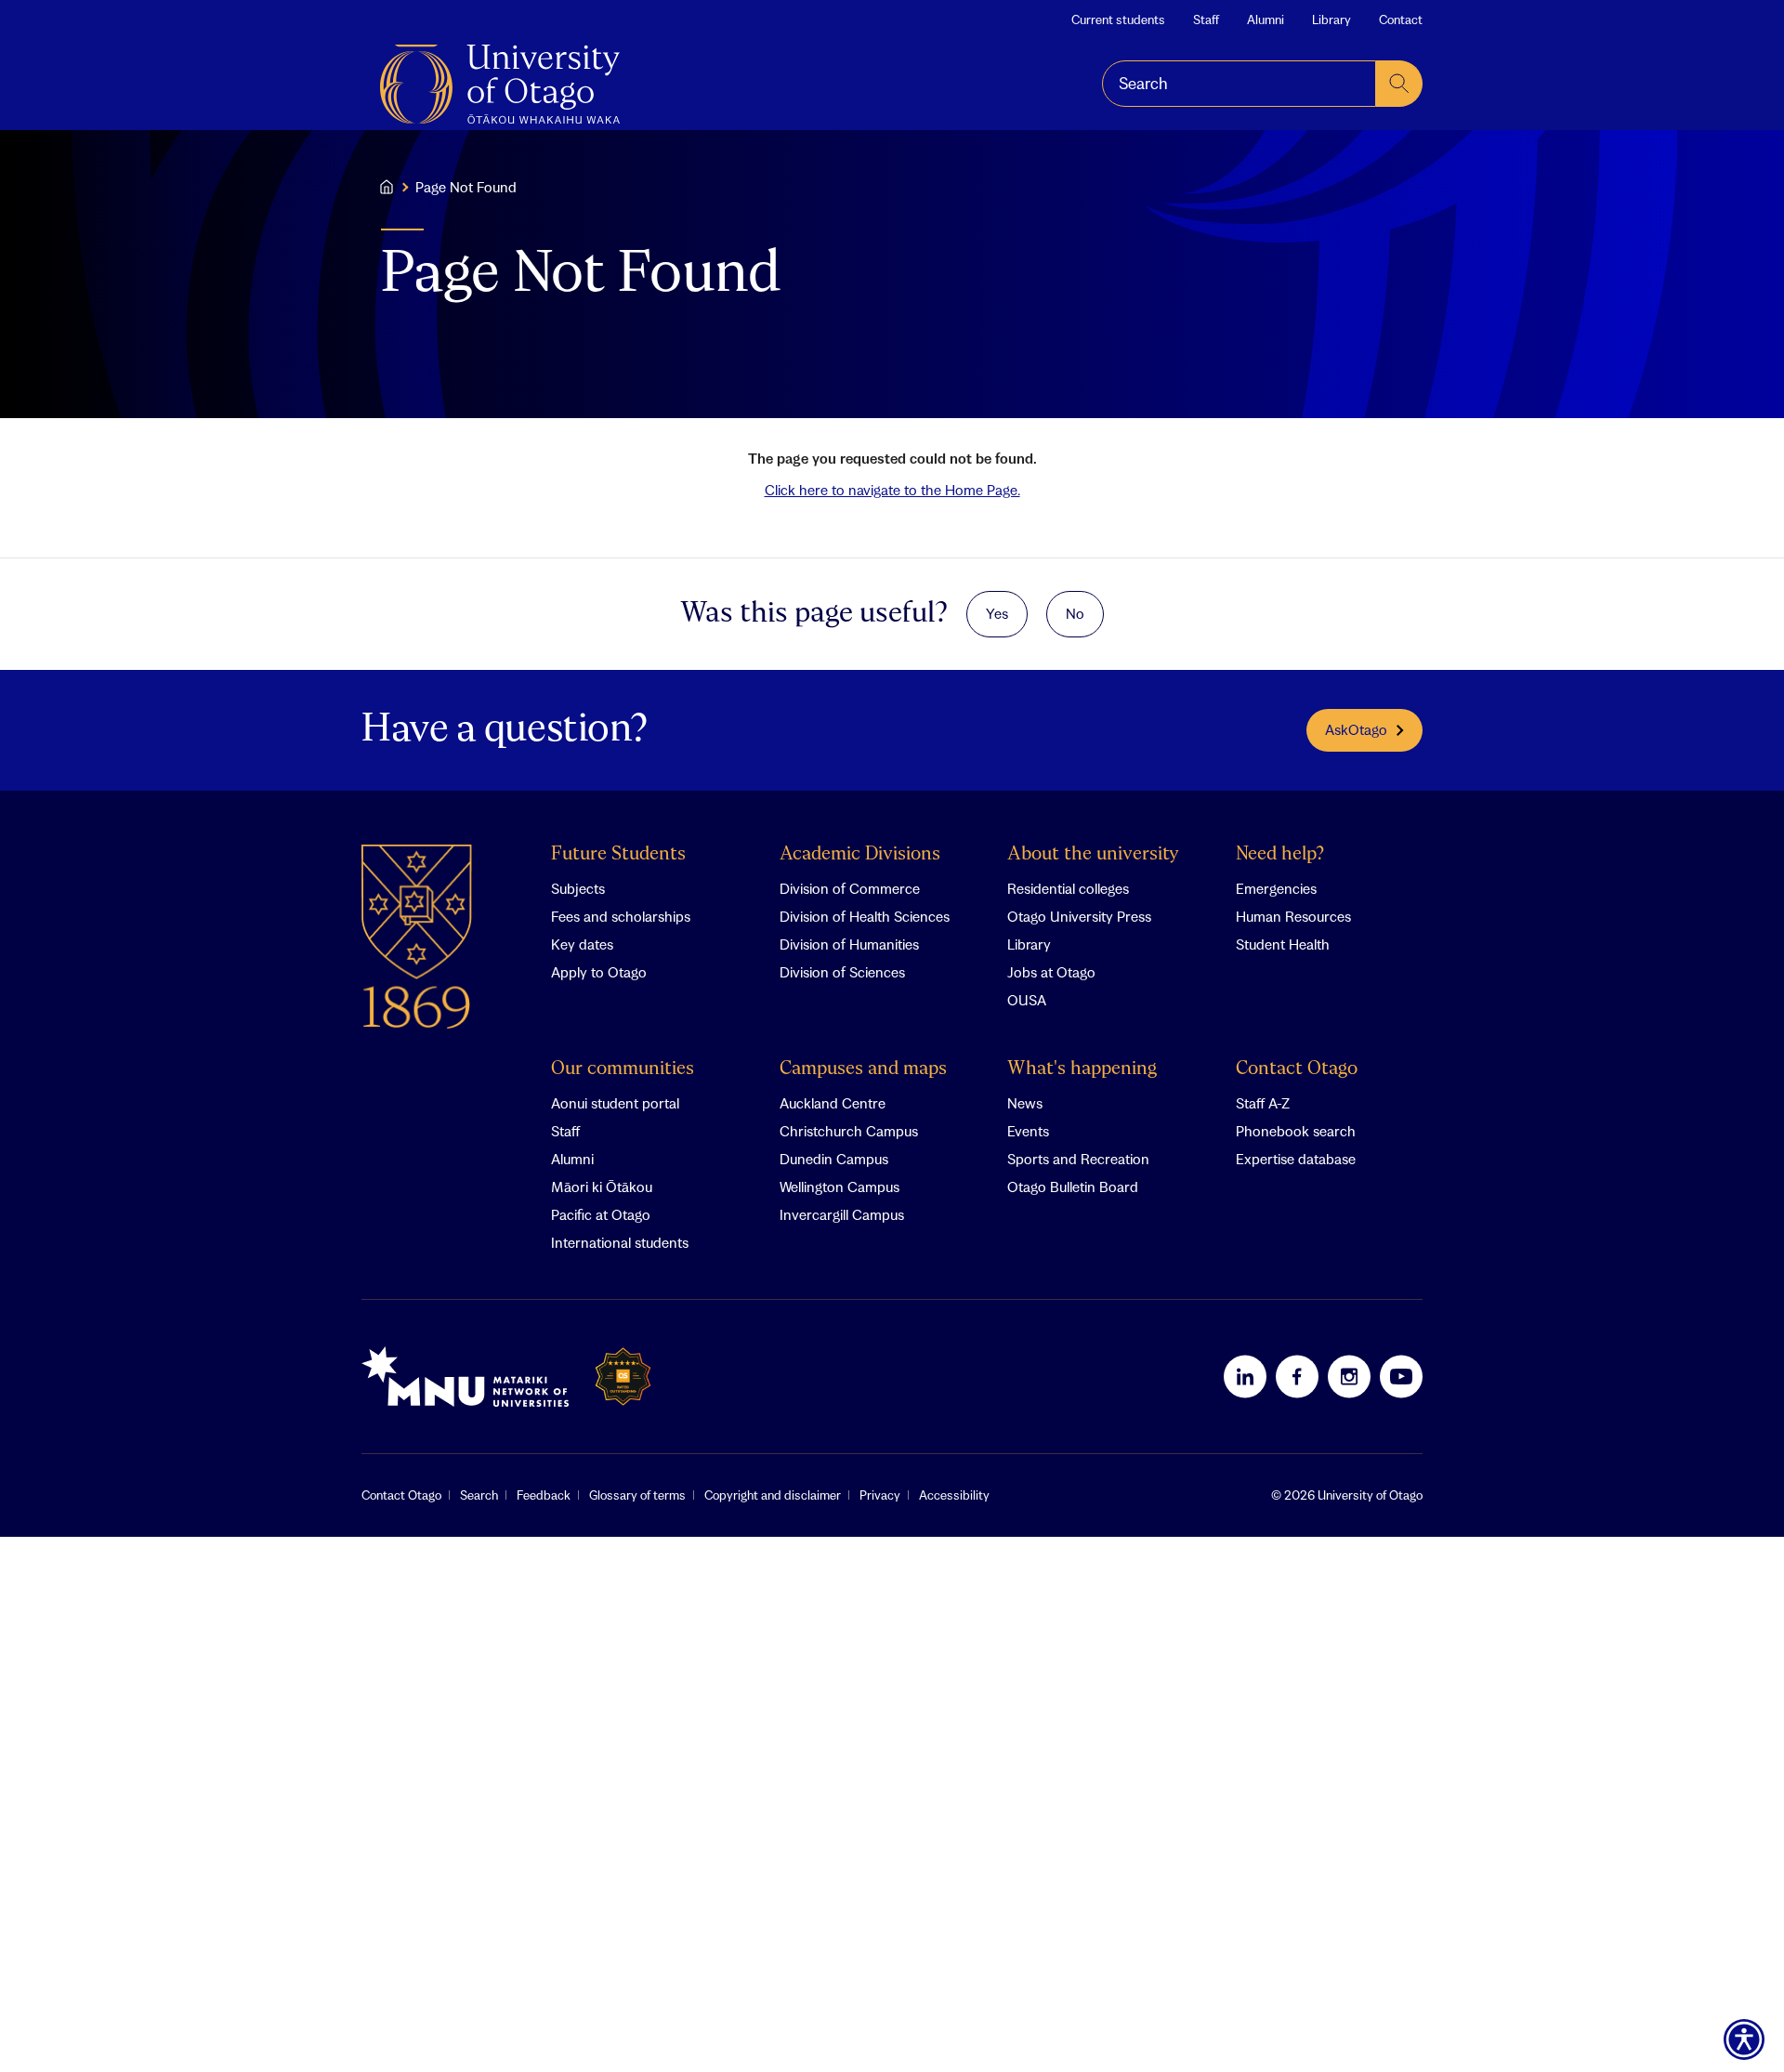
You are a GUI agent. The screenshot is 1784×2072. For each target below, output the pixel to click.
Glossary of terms (637, 1495)
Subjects (578, 888)
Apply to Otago (599, 972)
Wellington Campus (840, 1187)
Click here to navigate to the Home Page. (892, 490)
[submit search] (1399, 84)
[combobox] (1239, 84)
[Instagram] (1349, 1376)
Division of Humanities (849, 944)
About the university (1093, 854)
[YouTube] (1401, 1376)
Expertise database (1296, 1159)
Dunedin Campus (834, 1159)
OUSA (1027, 1000)
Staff (1206, 20)
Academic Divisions (860, 854)
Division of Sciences (842, 972)
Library (1331, 20)
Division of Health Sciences (865, 916)
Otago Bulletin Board (1073, 1187)
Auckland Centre (833, 1103)
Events (1028, 1131)
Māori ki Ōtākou (602, 1187)
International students (620, 1242)
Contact (1401, 20)
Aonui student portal (615, 1103)
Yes (997, 613)
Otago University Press (1079, 916)
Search (479, 1495)
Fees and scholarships (621, 916)
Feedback (544, 1495)
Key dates (582, 944)
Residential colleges (1068, 888)
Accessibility (954, 1495)
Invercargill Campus (842, 1214)
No (1075, 613)
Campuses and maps (863, 1069)
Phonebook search (1296, 1131)
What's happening (1082, 1069)
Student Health (1283, 944)
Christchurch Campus (849, 1131)
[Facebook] (1297, 1376)
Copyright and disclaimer (773, 1495)
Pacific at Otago (601, 1214)
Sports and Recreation (1078, 1159)
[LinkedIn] (1245, 1376)
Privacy (880, 1495)
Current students (1118, 20)
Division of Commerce (850, 888)
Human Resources (1293, 916)
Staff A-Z (1263, 1103)
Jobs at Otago (1051, 972)
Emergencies (1276, 888)
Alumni (1266, 20)
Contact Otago (1297, 1069)
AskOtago (1356, 729)
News (1025, 1103)
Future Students (618, 854)
